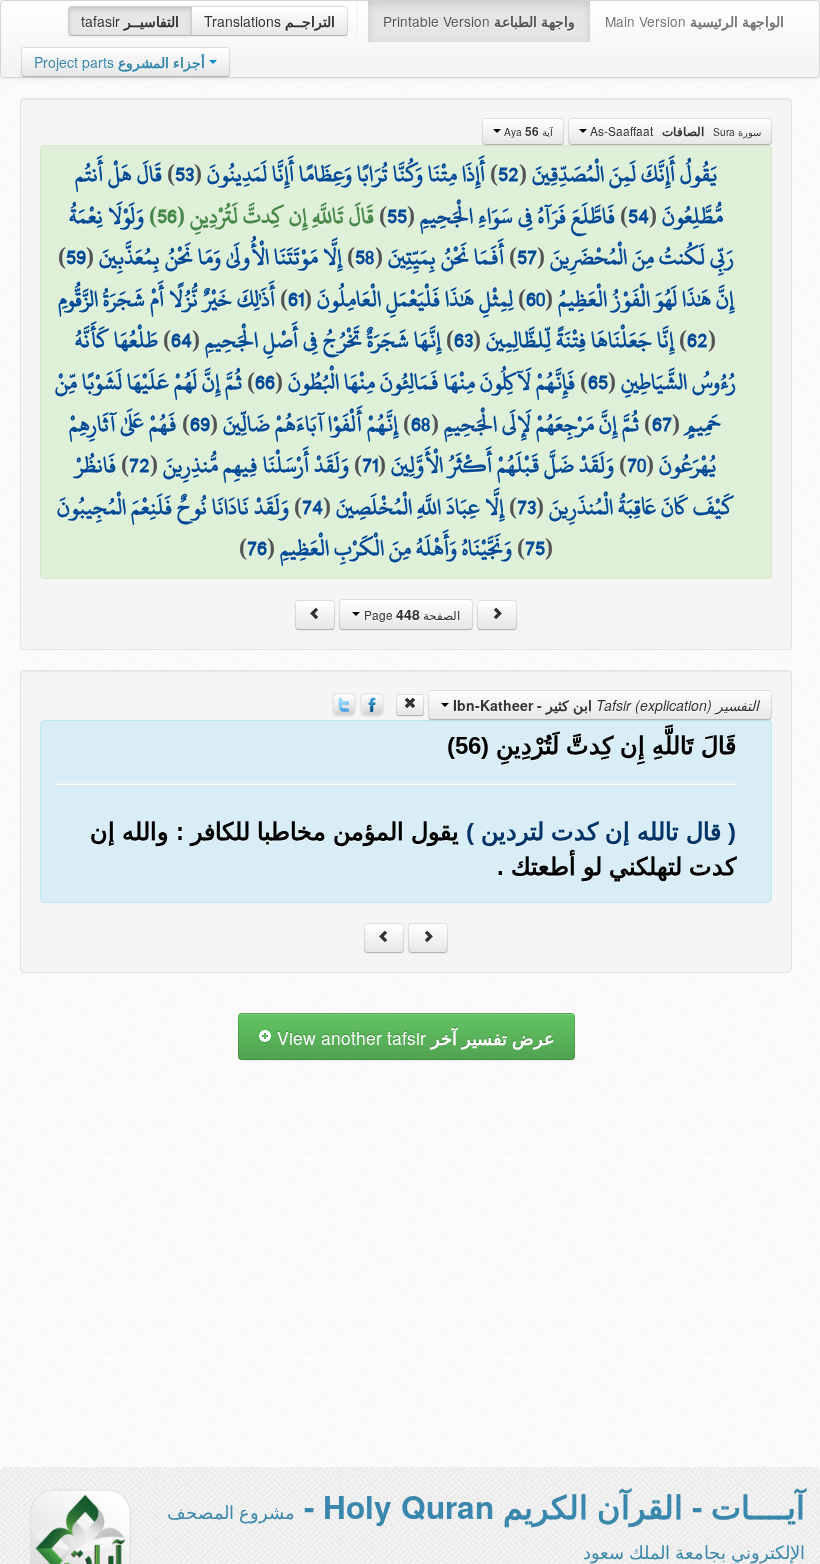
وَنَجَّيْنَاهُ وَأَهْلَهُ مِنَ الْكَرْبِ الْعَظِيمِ (396, 548)
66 (265, 382)
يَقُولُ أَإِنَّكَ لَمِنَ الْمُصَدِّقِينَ (624, 174)
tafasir (130, 21)
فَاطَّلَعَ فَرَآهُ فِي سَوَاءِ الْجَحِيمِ (517, 216)
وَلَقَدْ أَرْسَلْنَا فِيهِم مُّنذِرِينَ (256, 465)
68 (421, 424)
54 (638, 216)
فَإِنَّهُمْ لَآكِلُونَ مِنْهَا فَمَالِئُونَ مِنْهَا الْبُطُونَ (431, 382)
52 (508, 174)
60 (535, 299)
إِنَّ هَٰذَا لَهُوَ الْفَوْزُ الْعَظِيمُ (646, 299)
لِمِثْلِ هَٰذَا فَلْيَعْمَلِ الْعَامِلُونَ (415, 299)
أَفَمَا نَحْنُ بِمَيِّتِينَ (446, 257)
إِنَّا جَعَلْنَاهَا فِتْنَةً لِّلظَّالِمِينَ (580, 340)
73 (526, 507)
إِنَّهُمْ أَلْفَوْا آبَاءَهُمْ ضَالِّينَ (310, 424)
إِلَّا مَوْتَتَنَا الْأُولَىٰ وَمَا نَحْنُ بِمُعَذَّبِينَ (220, 257)
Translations (269, 21)
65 (598, 382)
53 (184, 174)
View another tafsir (413, 1037)
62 (697, 340)
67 (662, 424)
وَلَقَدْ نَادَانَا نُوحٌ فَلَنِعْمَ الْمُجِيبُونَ (173, 507)
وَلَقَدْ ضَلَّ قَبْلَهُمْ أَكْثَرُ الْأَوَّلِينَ (502, 465)
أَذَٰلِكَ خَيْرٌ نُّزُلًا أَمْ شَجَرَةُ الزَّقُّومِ (166, 299)
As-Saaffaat (674, 131)
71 (370, 465)
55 (397, 216)
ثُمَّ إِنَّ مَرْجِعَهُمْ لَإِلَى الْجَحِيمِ (541, 424)
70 (636, 465)
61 (296, 299)
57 (527, 257)
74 (312, 507)
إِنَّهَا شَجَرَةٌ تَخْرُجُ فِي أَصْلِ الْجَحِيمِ (323, 340)
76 (257, 548)
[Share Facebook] (372, 703)
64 (181, 340)
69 (200, 424)
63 (463, 340)
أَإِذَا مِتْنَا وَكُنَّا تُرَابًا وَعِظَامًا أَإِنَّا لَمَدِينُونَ (346, 174)
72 (139, 465)
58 (365, 257)
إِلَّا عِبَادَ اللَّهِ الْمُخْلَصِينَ (420, 507)
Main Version (694, 21)
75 (535, 548)
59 (76, 257)
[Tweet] (344, 703)
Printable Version (479, 21)
